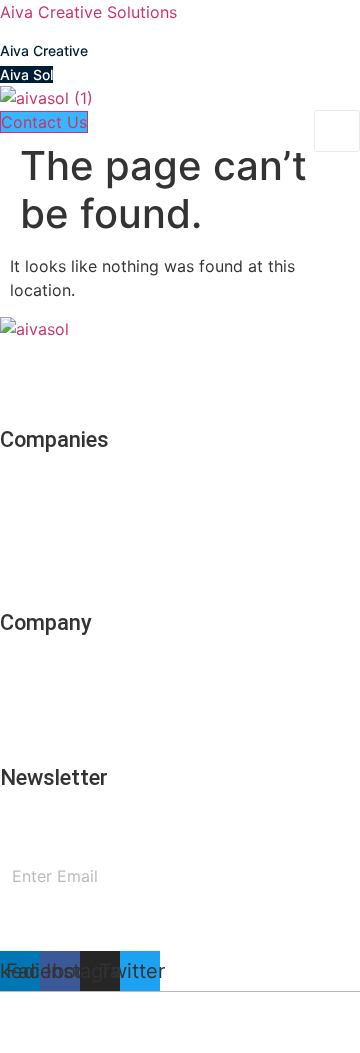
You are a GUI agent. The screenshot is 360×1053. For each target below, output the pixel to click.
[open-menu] (337, 131)
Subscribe (180, 929)
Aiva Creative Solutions (88, 12)
